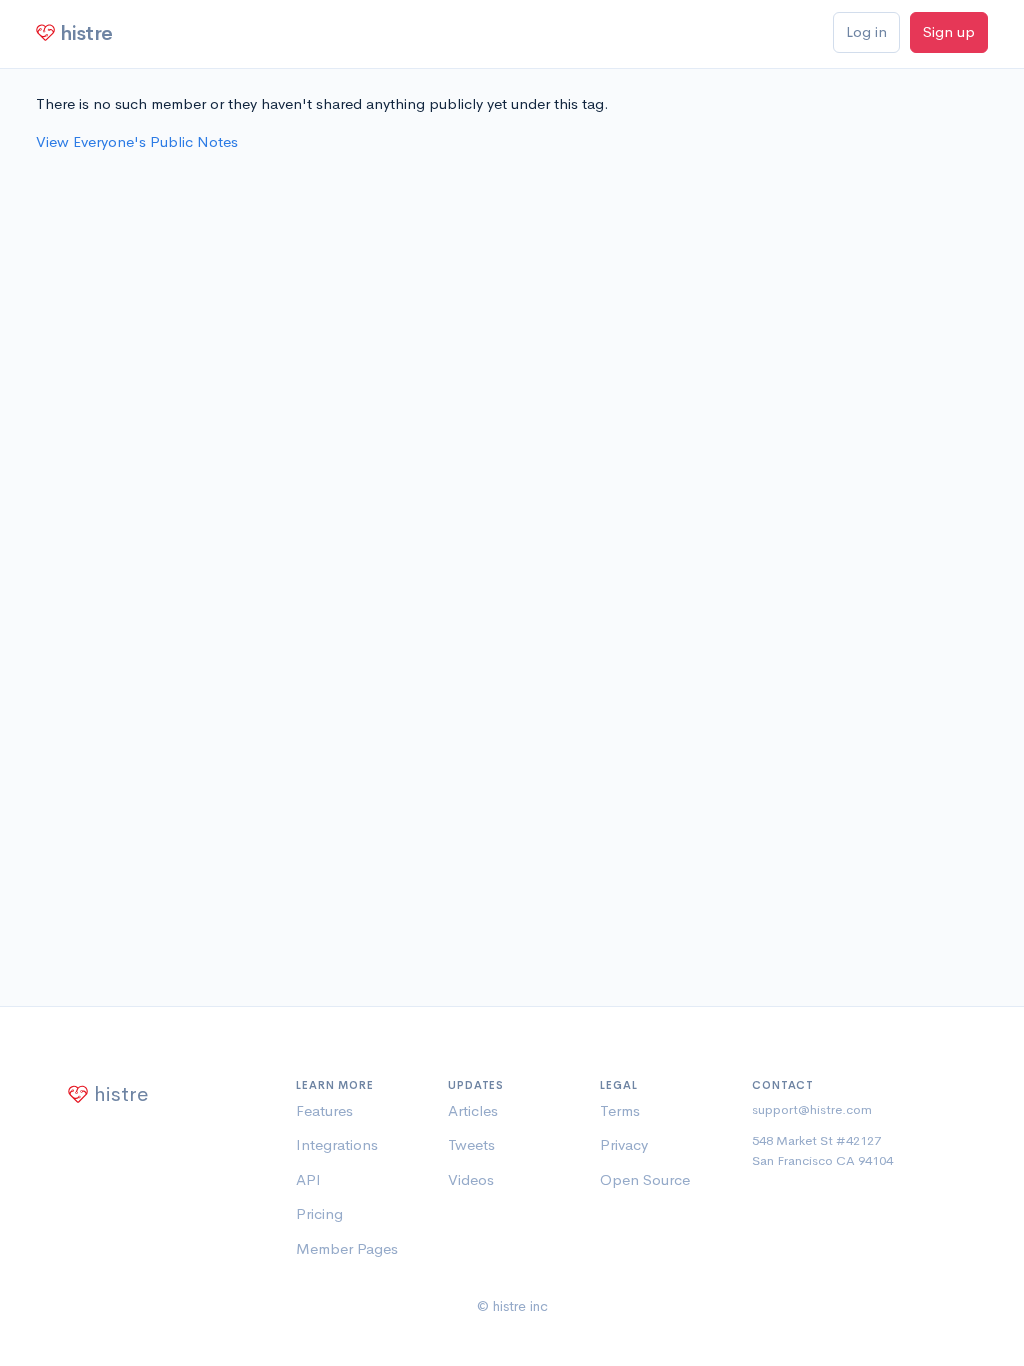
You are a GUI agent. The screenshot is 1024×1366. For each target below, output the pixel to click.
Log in (866, 31)
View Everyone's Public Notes (137, 141)
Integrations (337, 1144)
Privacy (624, 1144)
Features (324, 1110)
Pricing (319, 1213)
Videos (471, 1179)
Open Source (645, 1179)
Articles (473, 1110)
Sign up (949, 31)
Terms (620, 1110)
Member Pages (347, 1248)
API (308, 1179)
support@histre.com (812, 1109)
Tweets (471, 1144)
